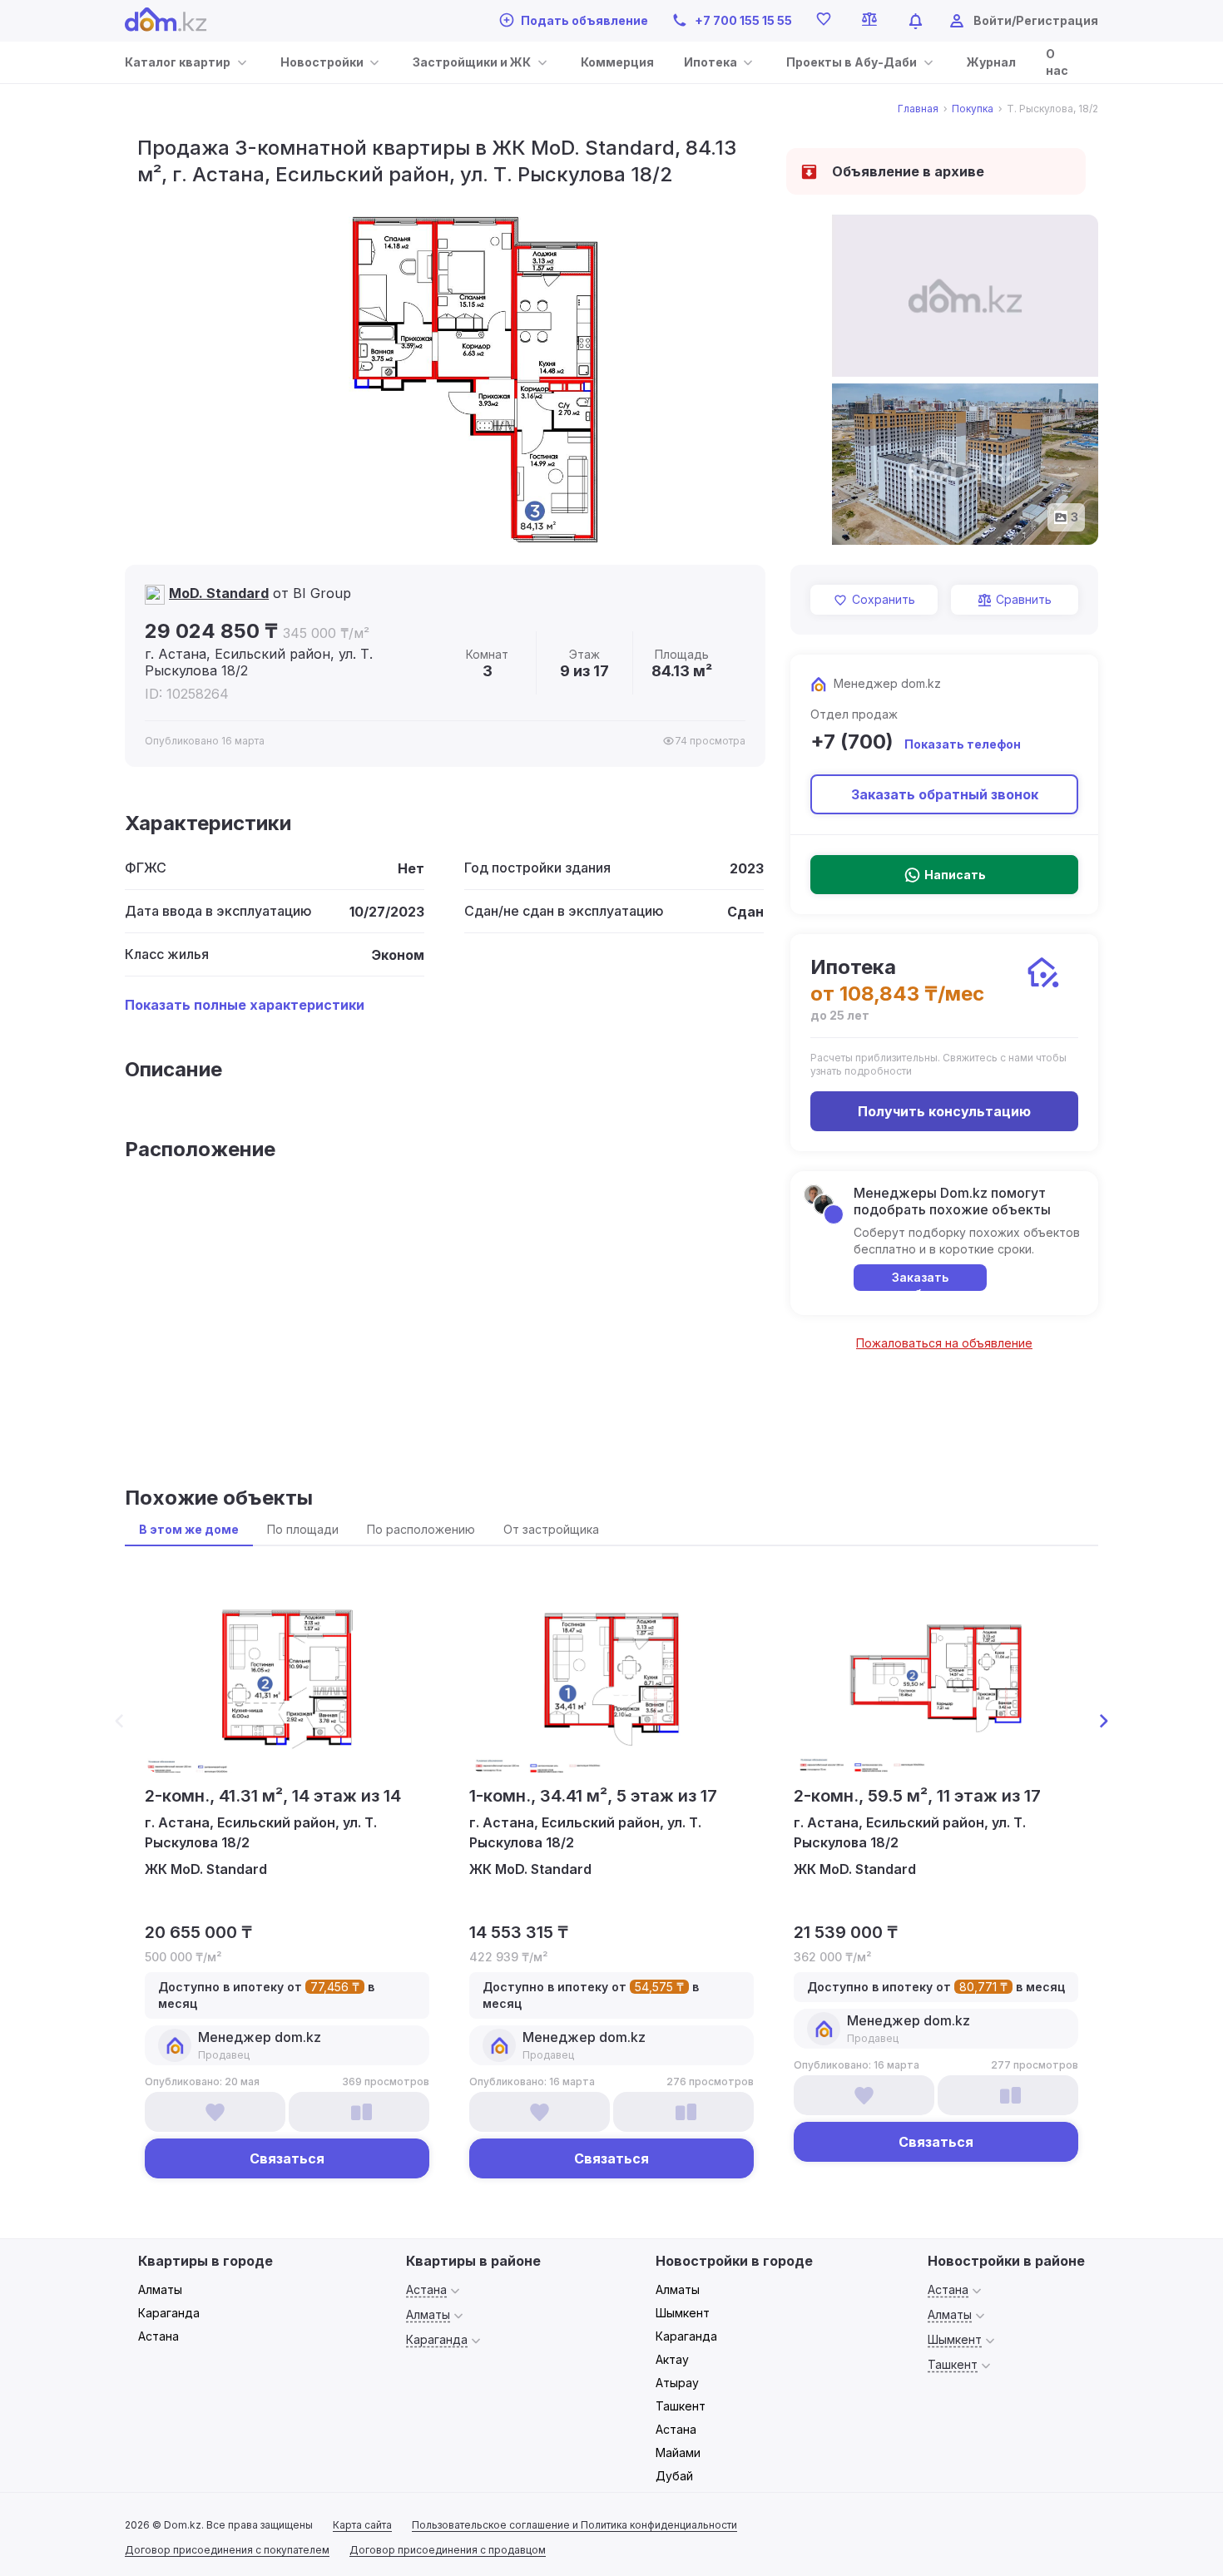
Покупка (973, 109)
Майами (678, 2452)
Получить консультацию (944, 1111)
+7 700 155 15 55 (743, 20)
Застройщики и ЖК (472, 62)
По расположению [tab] (421, 1529)
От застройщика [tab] (551, 1529)
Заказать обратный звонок (945, 794)
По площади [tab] (303, 1529)
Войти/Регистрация (1036, 20)
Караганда (169, 2313)
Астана (158, 2336)
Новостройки (322, 62)
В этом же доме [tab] (189, 1529)
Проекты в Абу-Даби (852, 62)
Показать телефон (963, 744)
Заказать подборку (921, 1281)
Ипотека (711, 62)
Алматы (160, 2289)
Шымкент (683, 2313)
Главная (918, 109)
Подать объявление (584, 20)
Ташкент (681, 2406)
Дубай (674, 2476)
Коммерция (617, 62)
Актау (672, 2359)
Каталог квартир (178, 62)
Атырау (677, 2383)
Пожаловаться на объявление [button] (944, 1343)
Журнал (991, 62)
